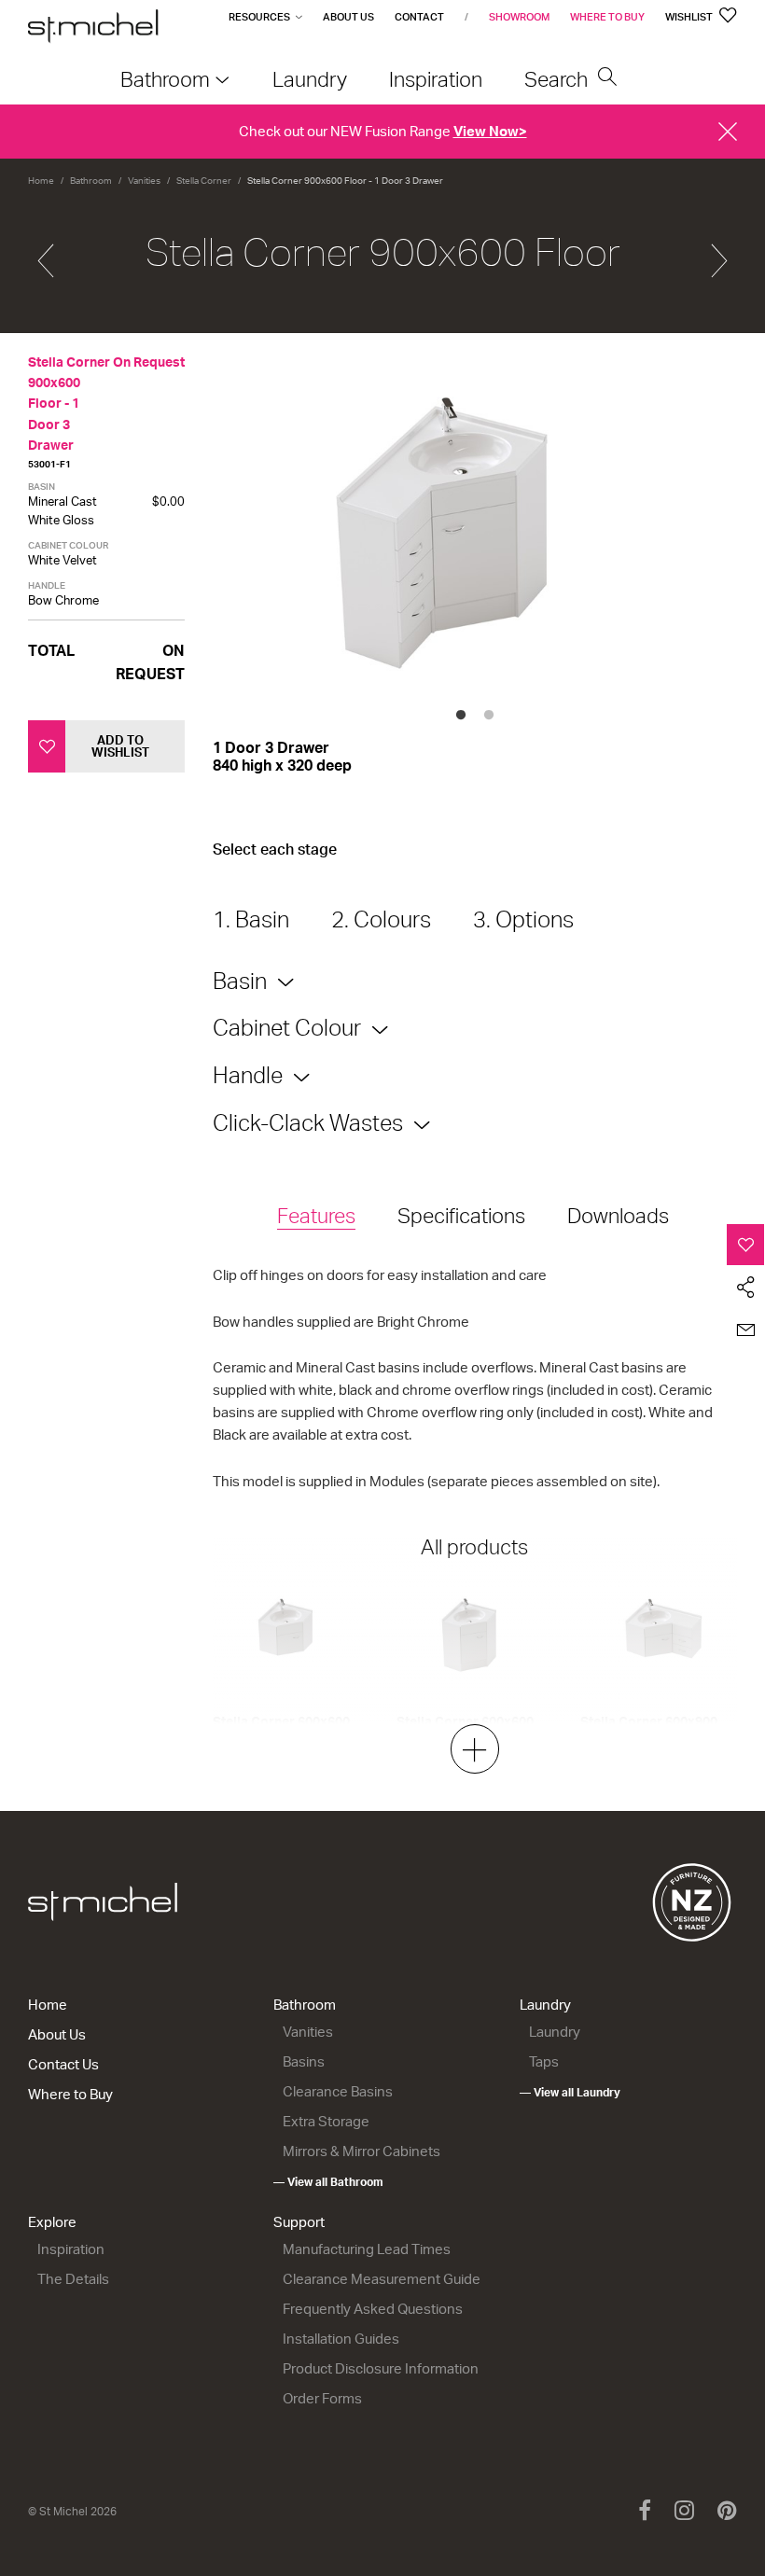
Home (41, 180)
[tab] (316, 1217)
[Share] (746, 1288)
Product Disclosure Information (381, 2368)
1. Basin (251, 919)
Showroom (519, 17)
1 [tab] (461, 716)
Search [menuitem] (558, 79)
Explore (52, 2222)
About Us (348, 17)
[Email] (746, 1330)
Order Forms (322, 2398)
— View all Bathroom (328, 2182)
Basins (304, 2061)
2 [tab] (489, 716)
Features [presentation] (316, 1215)
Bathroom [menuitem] (165, 79)
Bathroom (91, 180)
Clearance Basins (338, 2091)
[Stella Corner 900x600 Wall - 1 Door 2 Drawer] (46, 253)
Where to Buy (607, 17)
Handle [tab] (248, 1075)
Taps (544, 2061)
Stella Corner (204, 180)
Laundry (545, 2005)
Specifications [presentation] (461, 1215)
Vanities (144, 180)
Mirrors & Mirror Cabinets (362, 2151)
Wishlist (690, 17)
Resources (259, 17)
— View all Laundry (570, 2092)
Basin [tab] (240, 981)
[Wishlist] (746, 1245)
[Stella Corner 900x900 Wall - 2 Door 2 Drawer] (719, 253)
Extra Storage (326, 2121)
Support (299, 2222)
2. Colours (381, 919)
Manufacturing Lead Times (367, 2249)
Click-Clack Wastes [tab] (308, 1122)
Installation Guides (341, 2339)
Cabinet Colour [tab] (287, 1027)
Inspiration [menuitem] (436, 79)
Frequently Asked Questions (373, 2309)
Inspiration (71, 2249)
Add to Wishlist (120, 746)
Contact (419, 17)
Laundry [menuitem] (310, 79)
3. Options (523, 919)
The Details (73, 2279)
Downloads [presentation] (618, 1215)
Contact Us (63, 2064)
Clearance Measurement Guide (382, 2279)
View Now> (490, 131)
